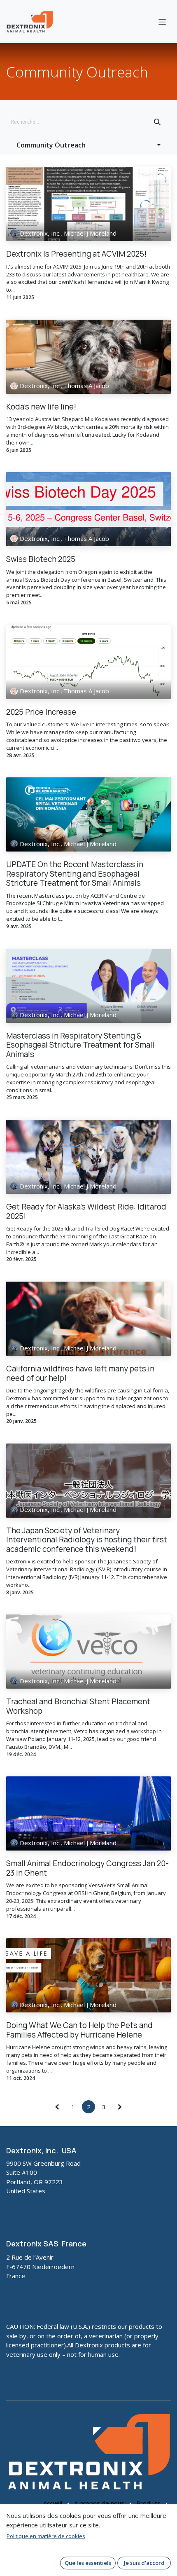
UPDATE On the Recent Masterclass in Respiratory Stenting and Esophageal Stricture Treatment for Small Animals (75, 874)
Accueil (53, 2503)
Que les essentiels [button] (88, 2563)
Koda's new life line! (41, 407)
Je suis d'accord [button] (144, 2563)
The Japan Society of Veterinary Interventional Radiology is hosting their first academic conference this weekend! (87, 1540)
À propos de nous (99, 2503)
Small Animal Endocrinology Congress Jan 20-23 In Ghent (87, 1868)
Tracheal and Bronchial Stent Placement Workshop (78, 1706)
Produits (148, 2503)
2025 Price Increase (41, 712)
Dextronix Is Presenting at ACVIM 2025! (76, 254)
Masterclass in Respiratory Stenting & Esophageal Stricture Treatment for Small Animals (80, 1045)
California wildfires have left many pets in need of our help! (80, 1373)
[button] (88, 145)
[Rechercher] (157, 122)
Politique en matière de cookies (46, 2536)
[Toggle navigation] (162, 21)
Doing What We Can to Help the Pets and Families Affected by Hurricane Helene (79, 2030)
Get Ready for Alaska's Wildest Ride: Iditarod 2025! (86, 1211)
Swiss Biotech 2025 (41, 559)
